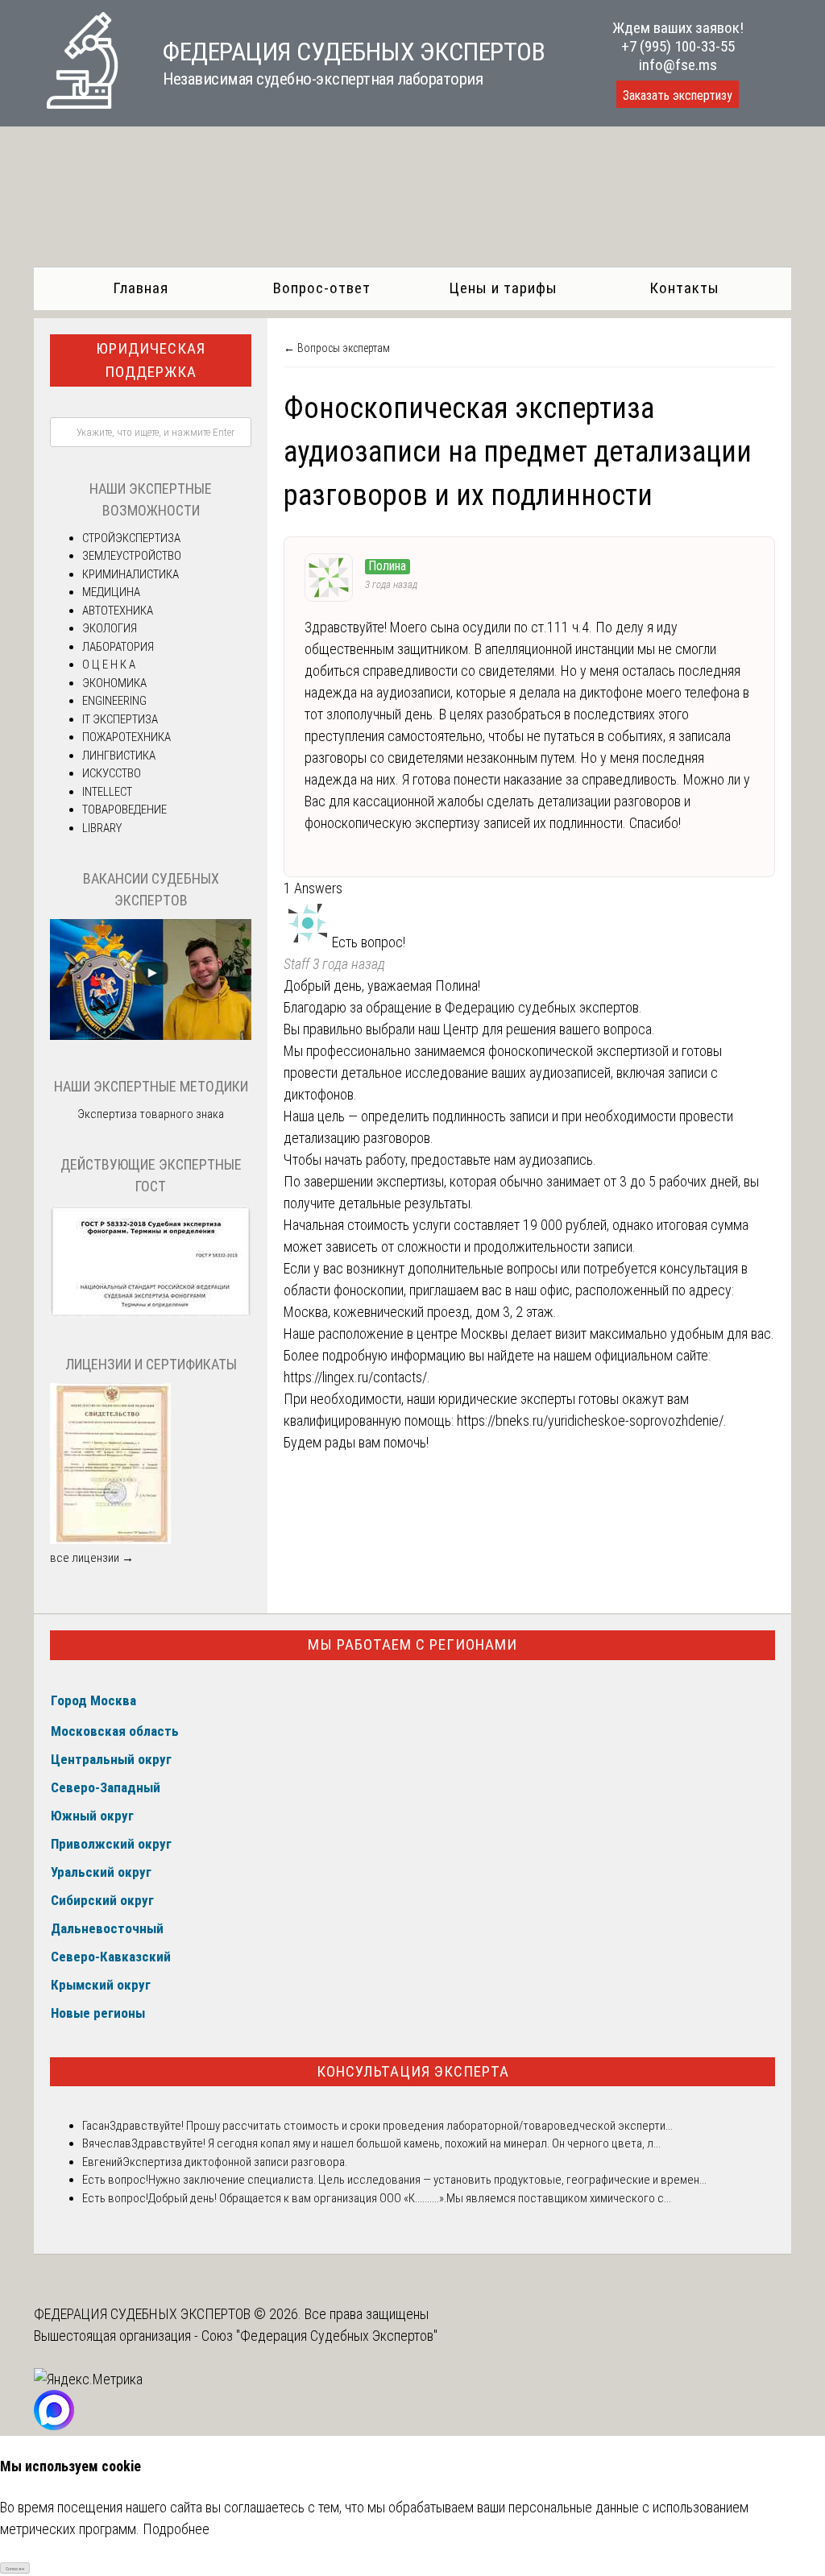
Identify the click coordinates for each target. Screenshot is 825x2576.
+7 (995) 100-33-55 (678, 46)
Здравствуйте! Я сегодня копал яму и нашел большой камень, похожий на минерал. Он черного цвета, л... (396, 2143)
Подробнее (176, 2529)
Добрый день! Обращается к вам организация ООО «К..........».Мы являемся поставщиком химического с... (410, 2198)
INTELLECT (107, 792)
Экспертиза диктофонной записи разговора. (235, 2162)
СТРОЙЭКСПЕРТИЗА (131, 538)
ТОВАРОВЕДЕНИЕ (124, 810)
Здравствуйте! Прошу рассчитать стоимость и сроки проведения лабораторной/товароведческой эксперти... (391, 2126)
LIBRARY (102, 828)
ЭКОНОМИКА (114, 683)
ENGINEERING (114, 701)
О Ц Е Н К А (109, 665)
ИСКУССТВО (112, 773)
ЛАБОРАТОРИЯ (118, 647)
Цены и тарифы (503, 288)
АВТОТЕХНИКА (118, 611)
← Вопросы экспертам (337, 348)
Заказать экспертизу (678, 95)
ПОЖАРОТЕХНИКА (126, 737)
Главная (141, 288)
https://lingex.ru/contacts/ (355, 1377)
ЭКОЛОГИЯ (110, 628)
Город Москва (93, 1700)
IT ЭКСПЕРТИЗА (120, 719)
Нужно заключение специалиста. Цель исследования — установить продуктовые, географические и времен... (427, 2180)
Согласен (15, 2568)
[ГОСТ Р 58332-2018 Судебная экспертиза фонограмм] (151, 1314)
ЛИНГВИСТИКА (119, 756)
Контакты (684, 288)
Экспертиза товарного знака (151, 1114)
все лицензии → (92, 1558)
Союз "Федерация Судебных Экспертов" (319, 2336)
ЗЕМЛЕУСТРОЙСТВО (132, 556)
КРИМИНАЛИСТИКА (131, 574)
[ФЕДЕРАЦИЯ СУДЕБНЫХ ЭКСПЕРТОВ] (82, 104)
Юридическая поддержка (151, 360)
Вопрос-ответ (322, 288)
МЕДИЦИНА (111, 592)
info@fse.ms (678, 65)
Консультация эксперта (413, 2071)
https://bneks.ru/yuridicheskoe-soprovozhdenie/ (590, 1421)
